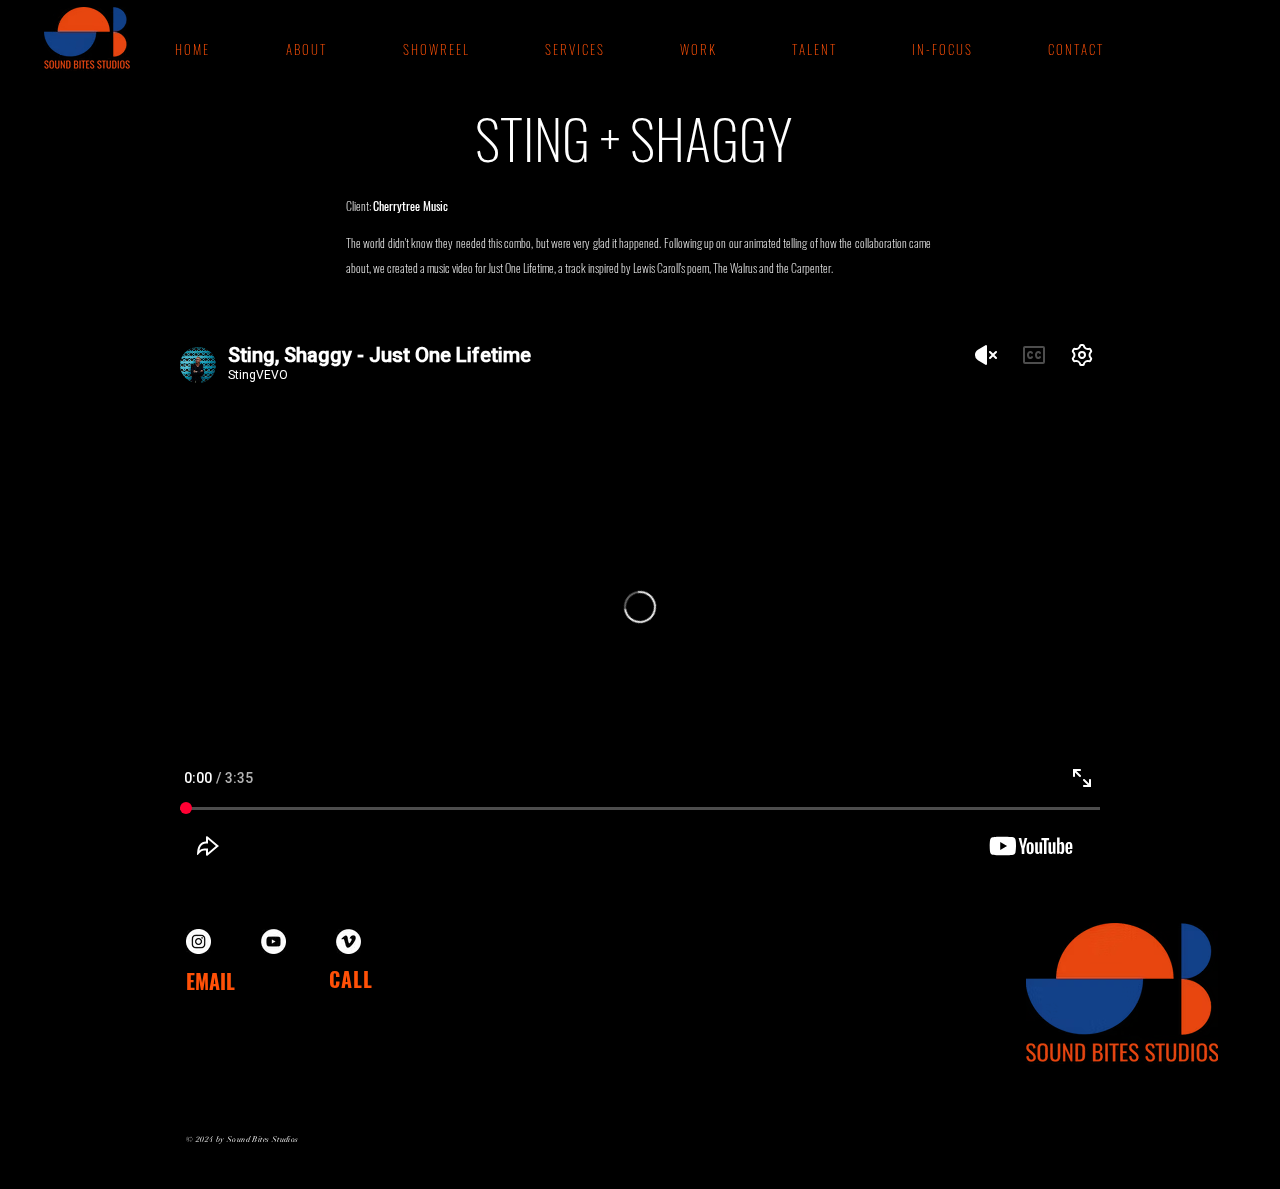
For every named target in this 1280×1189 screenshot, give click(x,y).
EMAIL (210, 981)
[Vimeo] (348, 941)
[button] (697, 49)
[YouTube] (273, 941)
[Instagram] (198, 941)
